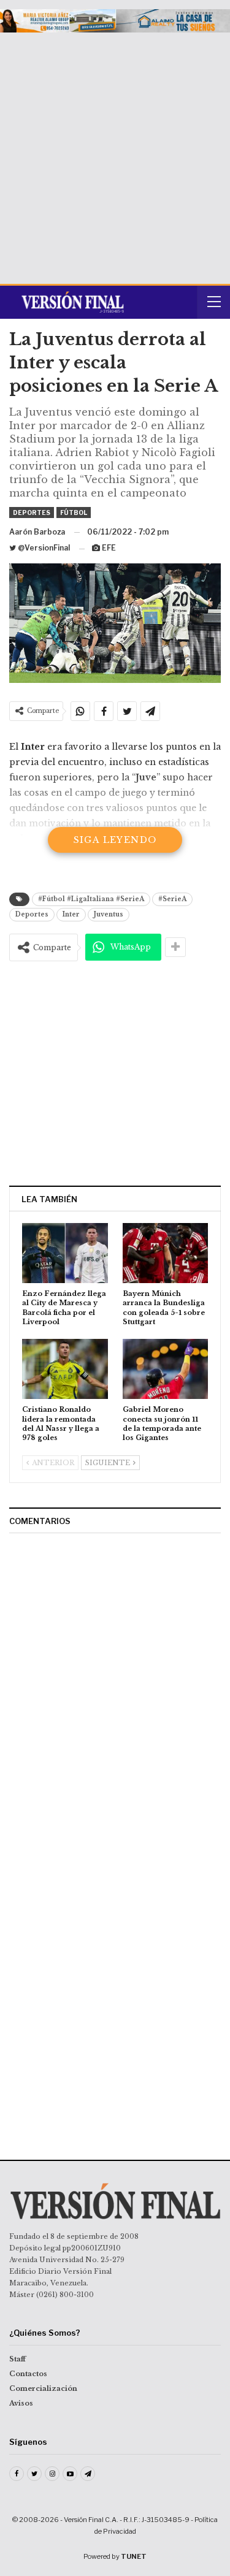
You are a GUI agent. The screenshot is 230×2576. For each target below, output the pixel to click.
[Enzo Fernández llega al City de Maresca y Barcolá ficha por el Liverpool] (65, 1253)
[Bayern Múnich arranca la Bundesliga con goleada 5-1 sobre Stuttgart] (166, 1253)
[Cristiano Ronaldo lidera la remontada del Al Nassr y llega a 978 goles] (65, 1369)
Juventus (109, 914)
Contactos (28, 2374)
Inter (71, 914)
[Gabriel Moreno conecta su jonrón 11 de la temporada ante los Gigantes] (166, 1369)
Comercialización (43, 2388)
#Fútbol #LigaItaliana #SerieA (91, 899)
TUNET (134, 2556)
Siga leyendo (115, 840)
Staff (17, 2359)
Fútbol (74, 513)
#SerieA (172, 899)
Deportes (32, 513)
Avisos (21, 2403)
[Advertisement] (115, 154)
